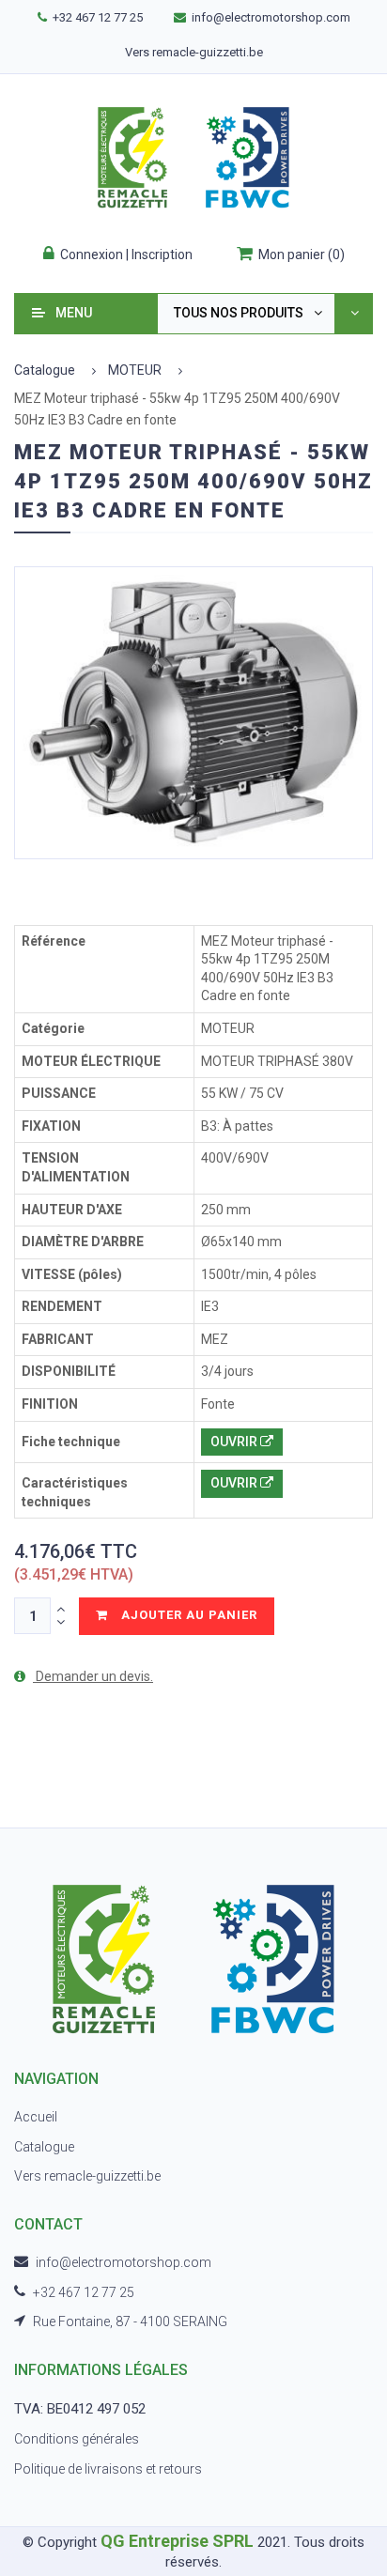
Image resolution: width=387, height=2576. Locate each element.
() (302, 255)
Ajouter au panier (187, 1615)
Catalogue (45, 370)
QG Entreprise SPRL (177, 2541)
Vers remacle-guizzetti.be (194, 52)
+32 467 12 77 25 (98, 17)
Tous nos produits (239, 313)
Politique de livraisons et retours (108, 2469)
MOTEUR (135, 370)
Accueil (36, 2117)
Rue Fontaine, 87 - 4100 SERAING (130, 2321)
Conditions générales (77, 2439)
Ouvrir (235, 1442)
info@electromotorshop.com (271, 17)
